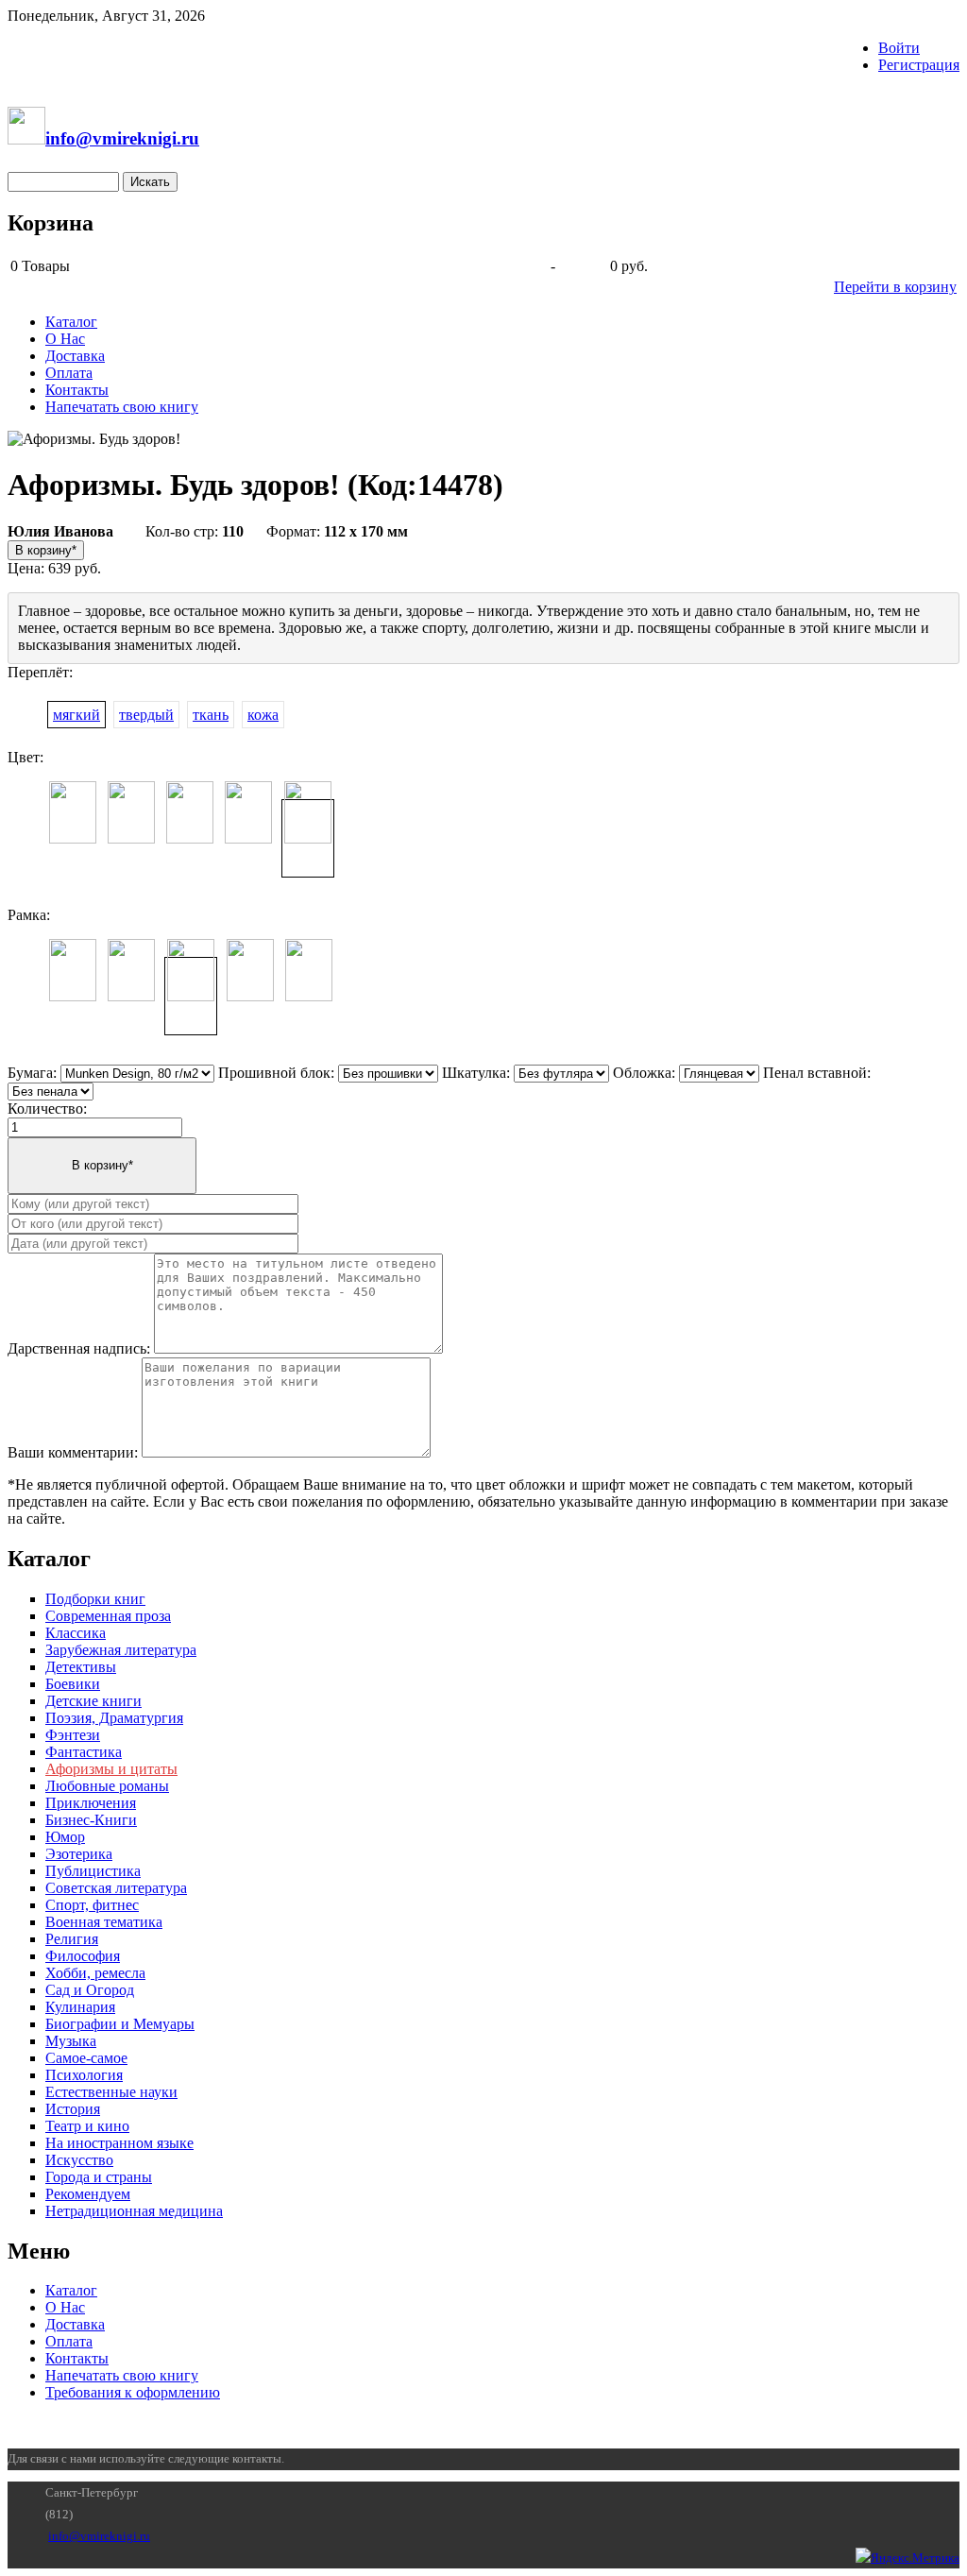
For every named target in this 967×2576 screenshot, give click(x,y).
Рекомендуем (88, 2194)
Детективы (81, 1667)
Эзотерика (79, 1854)
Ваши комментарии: (73, 1452)
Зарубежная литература (121, 1650)
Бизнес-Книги (91, 1820)
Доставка (75, 356)
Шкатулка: (476, 1073)
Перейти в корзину (895, 287)
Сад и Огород (90, 1990)
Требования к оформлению (133, 2392)
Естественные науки (111, 2092)
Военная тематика (104, 1922)
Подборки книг (95, 1599)
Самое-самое (86, 2058)
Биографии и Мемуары (120, 2024)
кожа (263, 715)
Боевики (73, 1684)
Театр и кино (87, 2126)
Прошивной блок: (276, 1073)
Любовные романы (107, 1786)
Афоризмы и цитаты (111, 1769)
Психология (84, 2075)
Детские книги (93, 1701)
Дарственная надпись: (79, 1348)
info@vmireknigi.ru (99, 2536)
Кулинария (80, 2007)
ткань (211, 715)
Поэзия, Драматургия (114, 1718)
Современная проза (108, 1616)
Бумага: (32, 1073)
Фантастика (84, 1752)
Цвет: (25, 757)
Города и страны (99, 2177)
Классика (76, 1633)
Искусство (79, 2160)
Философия (83, 1956)
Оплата (69, 373)
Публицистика (93, 1871)
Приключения (91, 1803)
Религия (72, 1939)
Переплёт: (40, 672)
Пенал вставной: (817, 1073)
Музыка (71, 2041)
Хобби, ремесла (95, 1973)
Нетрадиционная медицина (134, 2211)
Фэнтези (73, 1735)
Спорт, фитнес (92, 1905)
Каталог (71, 322)
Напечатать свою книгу (122, 407)
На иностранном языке (119, 2143)
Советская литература (116, 1888)
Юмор (65, 1837)
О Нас (65, 339)
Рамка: (29, 915)
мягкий (76, 715)
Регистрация (919, 65)
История (73, 2109)
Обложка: (644, 1073)
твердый (146, 715)
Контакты (77, 390)
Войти (899, 48)
